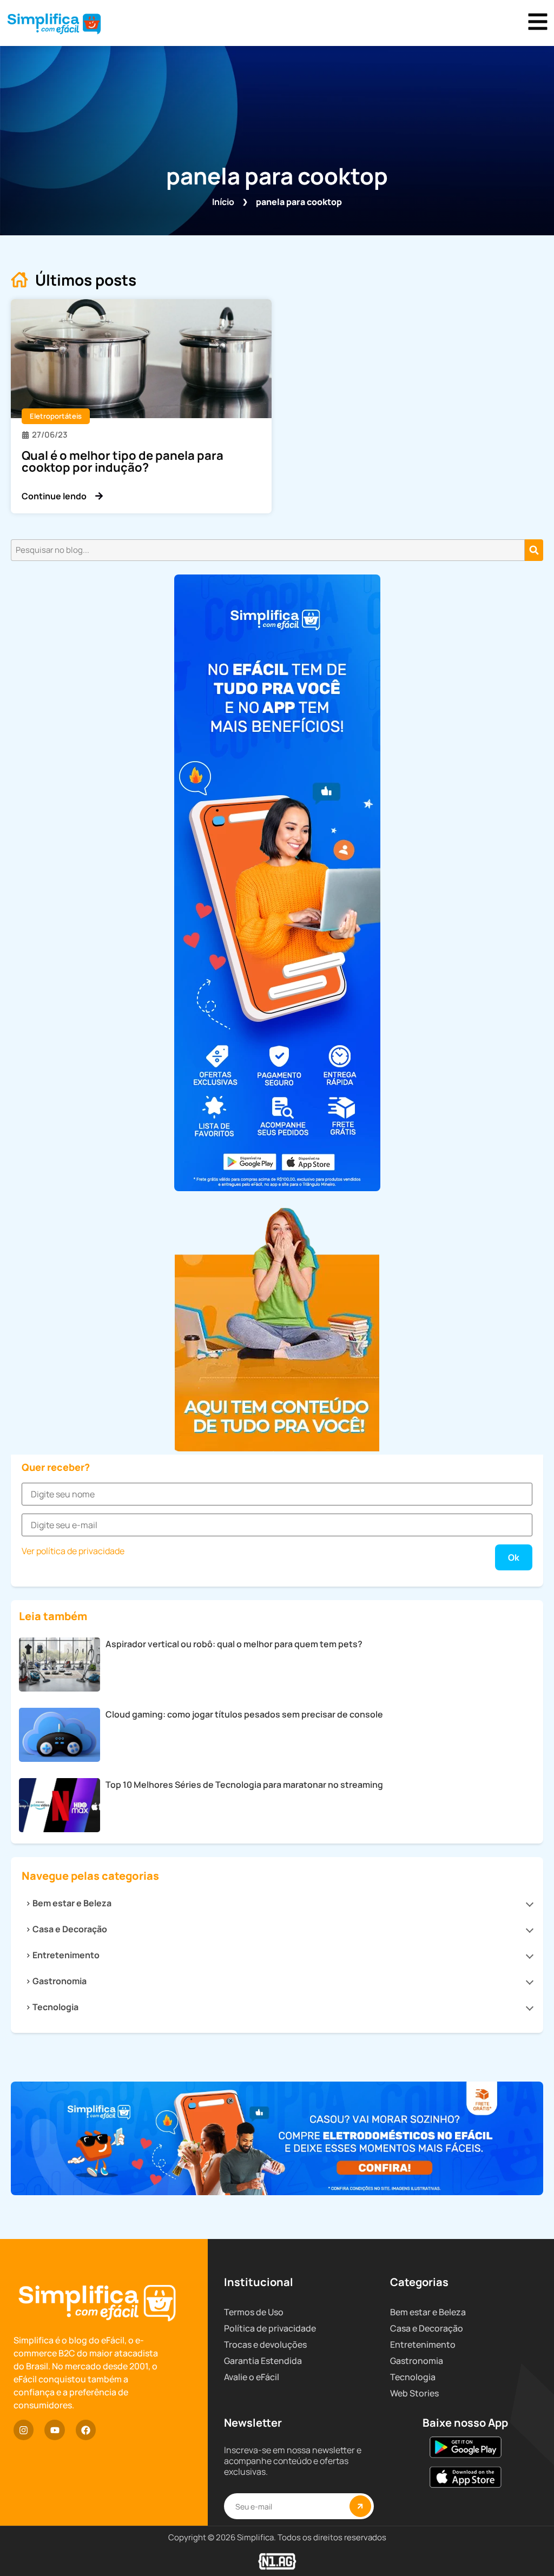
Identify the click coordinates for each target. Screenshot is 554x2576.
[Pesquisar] (534, 550)
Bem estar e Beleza (72, 1903)
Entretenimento (66, 1955)
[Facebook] (86, 2430)
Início (223, 202)
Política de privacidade (270, 2328)
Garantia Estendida (263, 2361)
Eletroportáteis (56, 416)
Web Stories (414, 2393)
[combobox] (268, 550)
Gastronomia (60, 1981)
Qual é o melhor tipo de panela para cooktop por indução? (123, 461)
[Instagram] (24, 2430)
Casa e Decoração (70, 1929)
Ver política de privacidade (73, 1551)
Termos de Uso (254, 2312)
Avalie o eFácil (252, 2377)
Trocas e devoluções (265, 2344)
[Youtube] (54, 2430)
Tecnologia (55, 2007)
